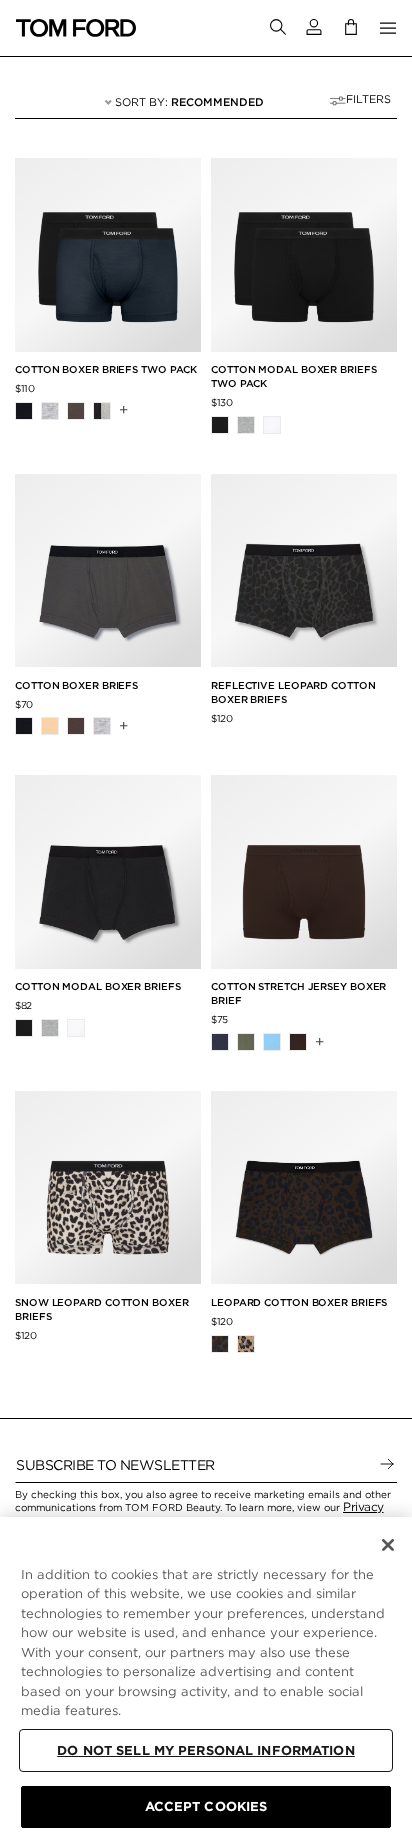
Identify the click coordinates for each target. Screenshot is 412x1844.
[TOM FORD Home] (76, 28)
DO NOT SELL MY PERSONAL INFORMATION (206, 1750)
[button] (314, 27)
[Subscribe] (387, 1465)
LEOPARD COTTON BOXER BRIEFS (299, 1302)
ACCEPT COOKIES (206, 1806)
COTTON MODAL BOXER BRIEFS (98, 986)
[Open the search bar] (278, 28)
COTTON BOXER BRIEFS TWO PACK (106, 369)
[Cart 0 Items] (351, 27)
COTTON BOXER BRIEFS (76, 685)
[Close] (388, 1545)
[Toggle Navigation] (388, 28)
